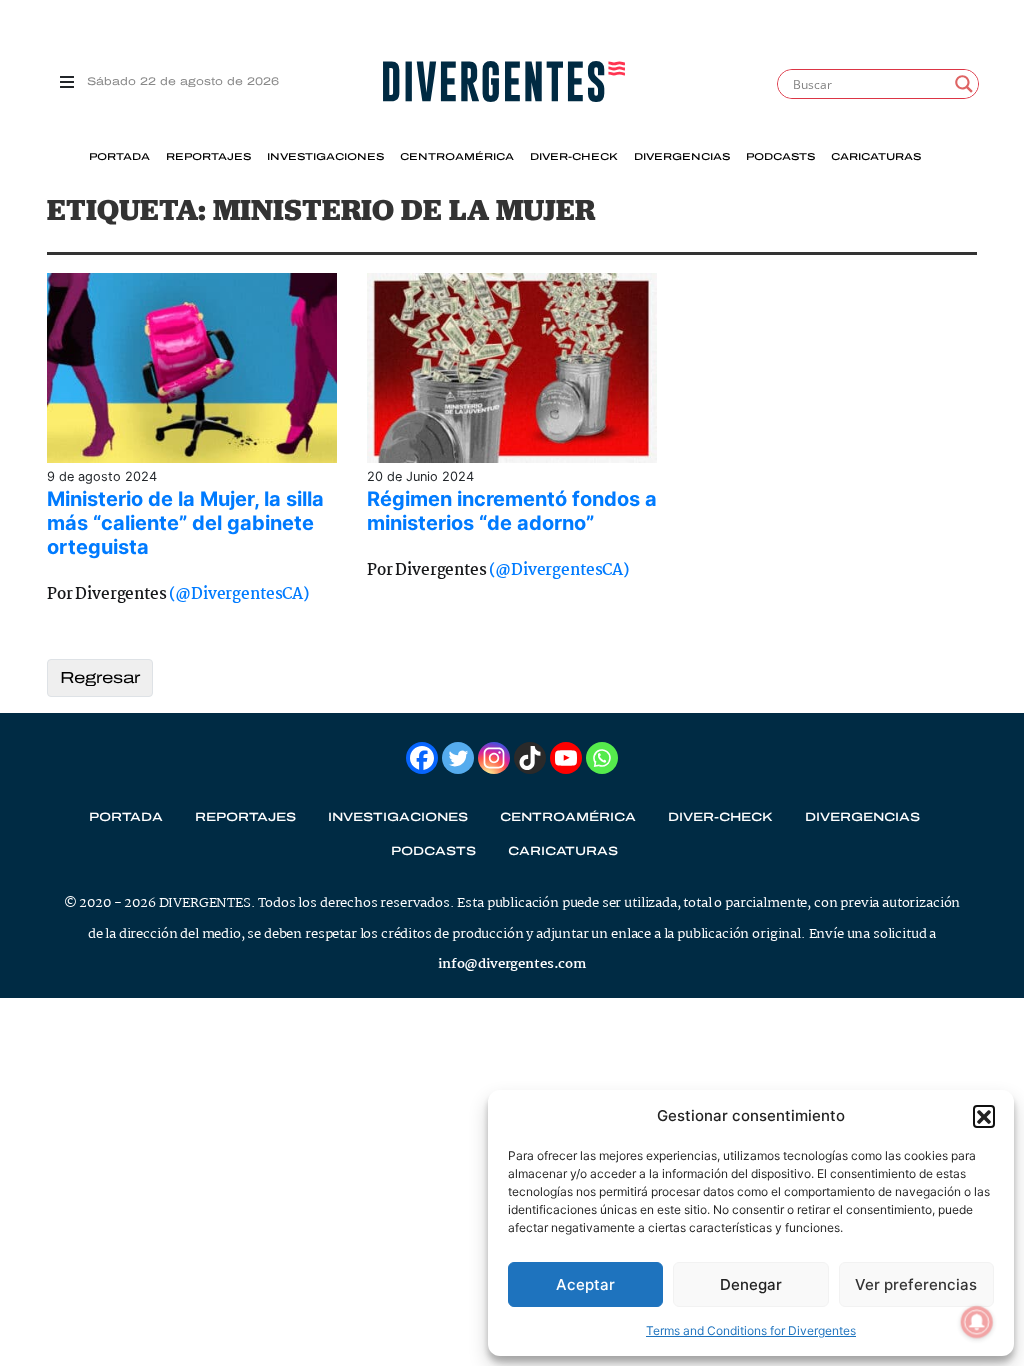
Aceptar (585, 1284)
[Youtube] (566, 758)
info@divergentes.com (512, 964)
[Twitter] (458, 758)
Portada (119, 157)
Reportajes (208, 157)
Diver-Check (574, 157)
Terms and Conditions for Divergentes (751, 1330)
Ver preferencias (916, 1284)
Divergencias (682, 157)
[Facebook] (422, 758)
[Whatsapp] (602, 758)
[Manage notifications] (977, 1322)
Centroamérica (457, 157)
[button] (984, 1116)
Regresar (100, 677)
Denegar (751, 1284)
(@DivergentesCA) (238, 594)
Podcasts (780, 157)
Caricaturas (876, 157)
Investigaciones (325, 157)
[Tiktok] (530, 758)
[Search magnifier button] (964, 84)
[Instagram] (494, 758)
